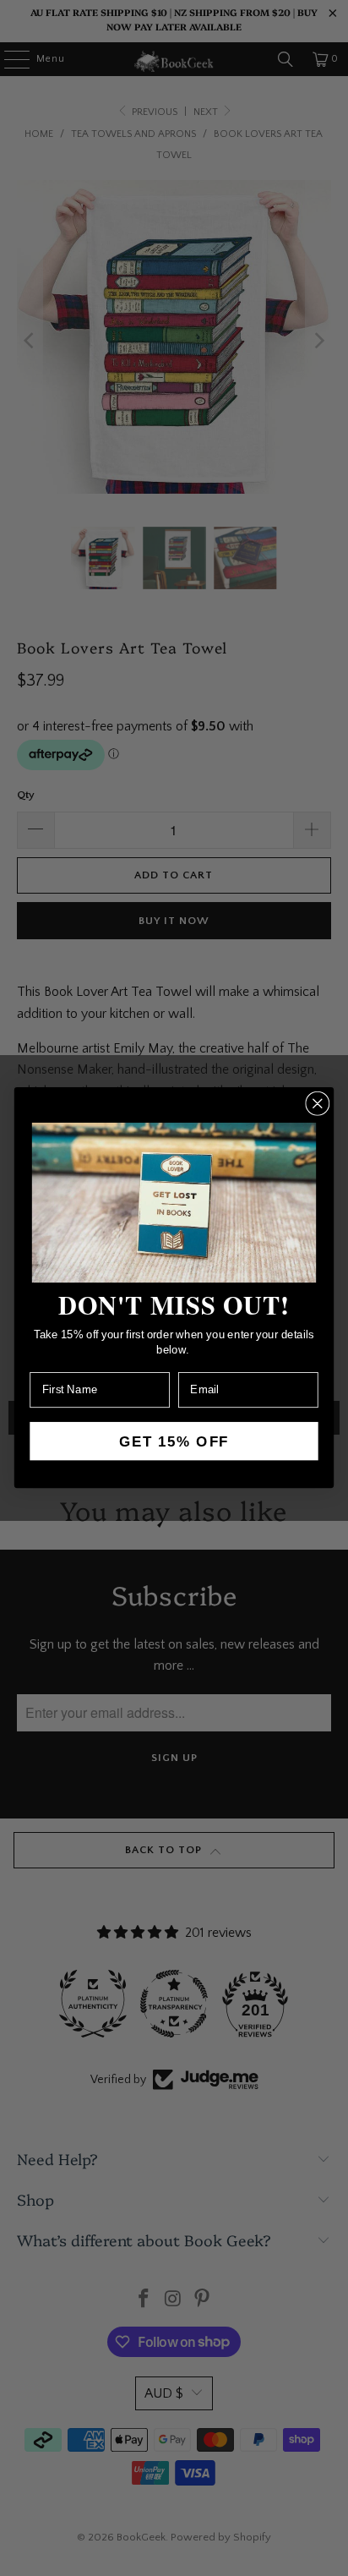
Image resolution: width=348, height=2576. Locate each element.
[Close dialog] (317, 1104)
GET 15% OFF (174, 1441)
